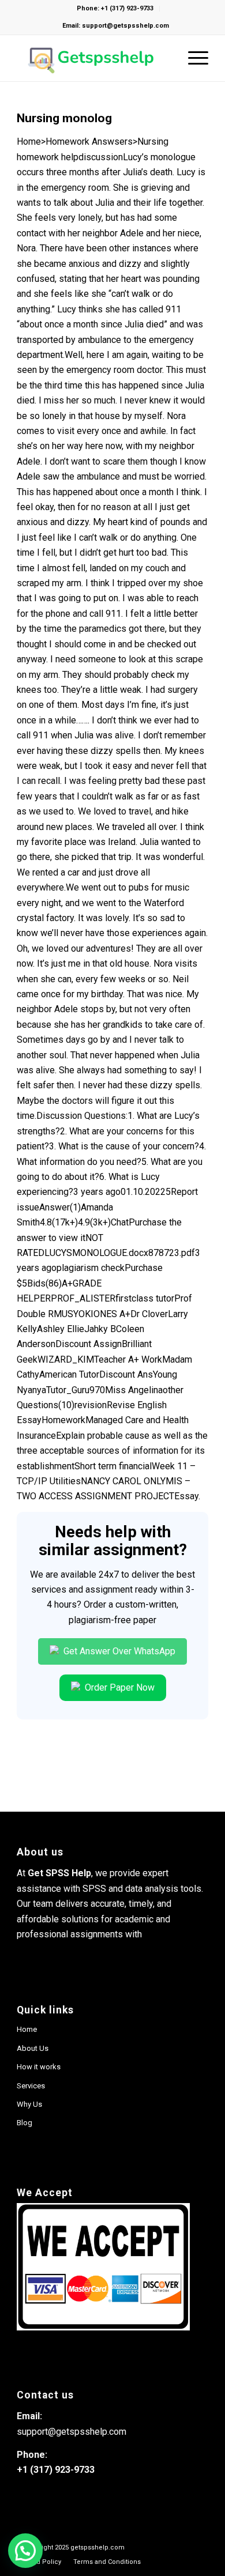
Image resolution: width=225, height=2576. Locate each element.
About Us (33, 2048)
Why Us (29, 2104)
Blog (25, 2123)
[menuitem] (40, 2562)
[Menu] (192, 58)
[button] (25, 2551)
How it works (39, 2067)
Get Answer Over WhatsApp (118, 1651)
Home (27, 2029)
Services (31, 2086)
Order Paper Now (119, 1687)
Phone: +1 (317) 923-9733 (115, 8)
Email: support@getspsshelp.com (116, 26)
